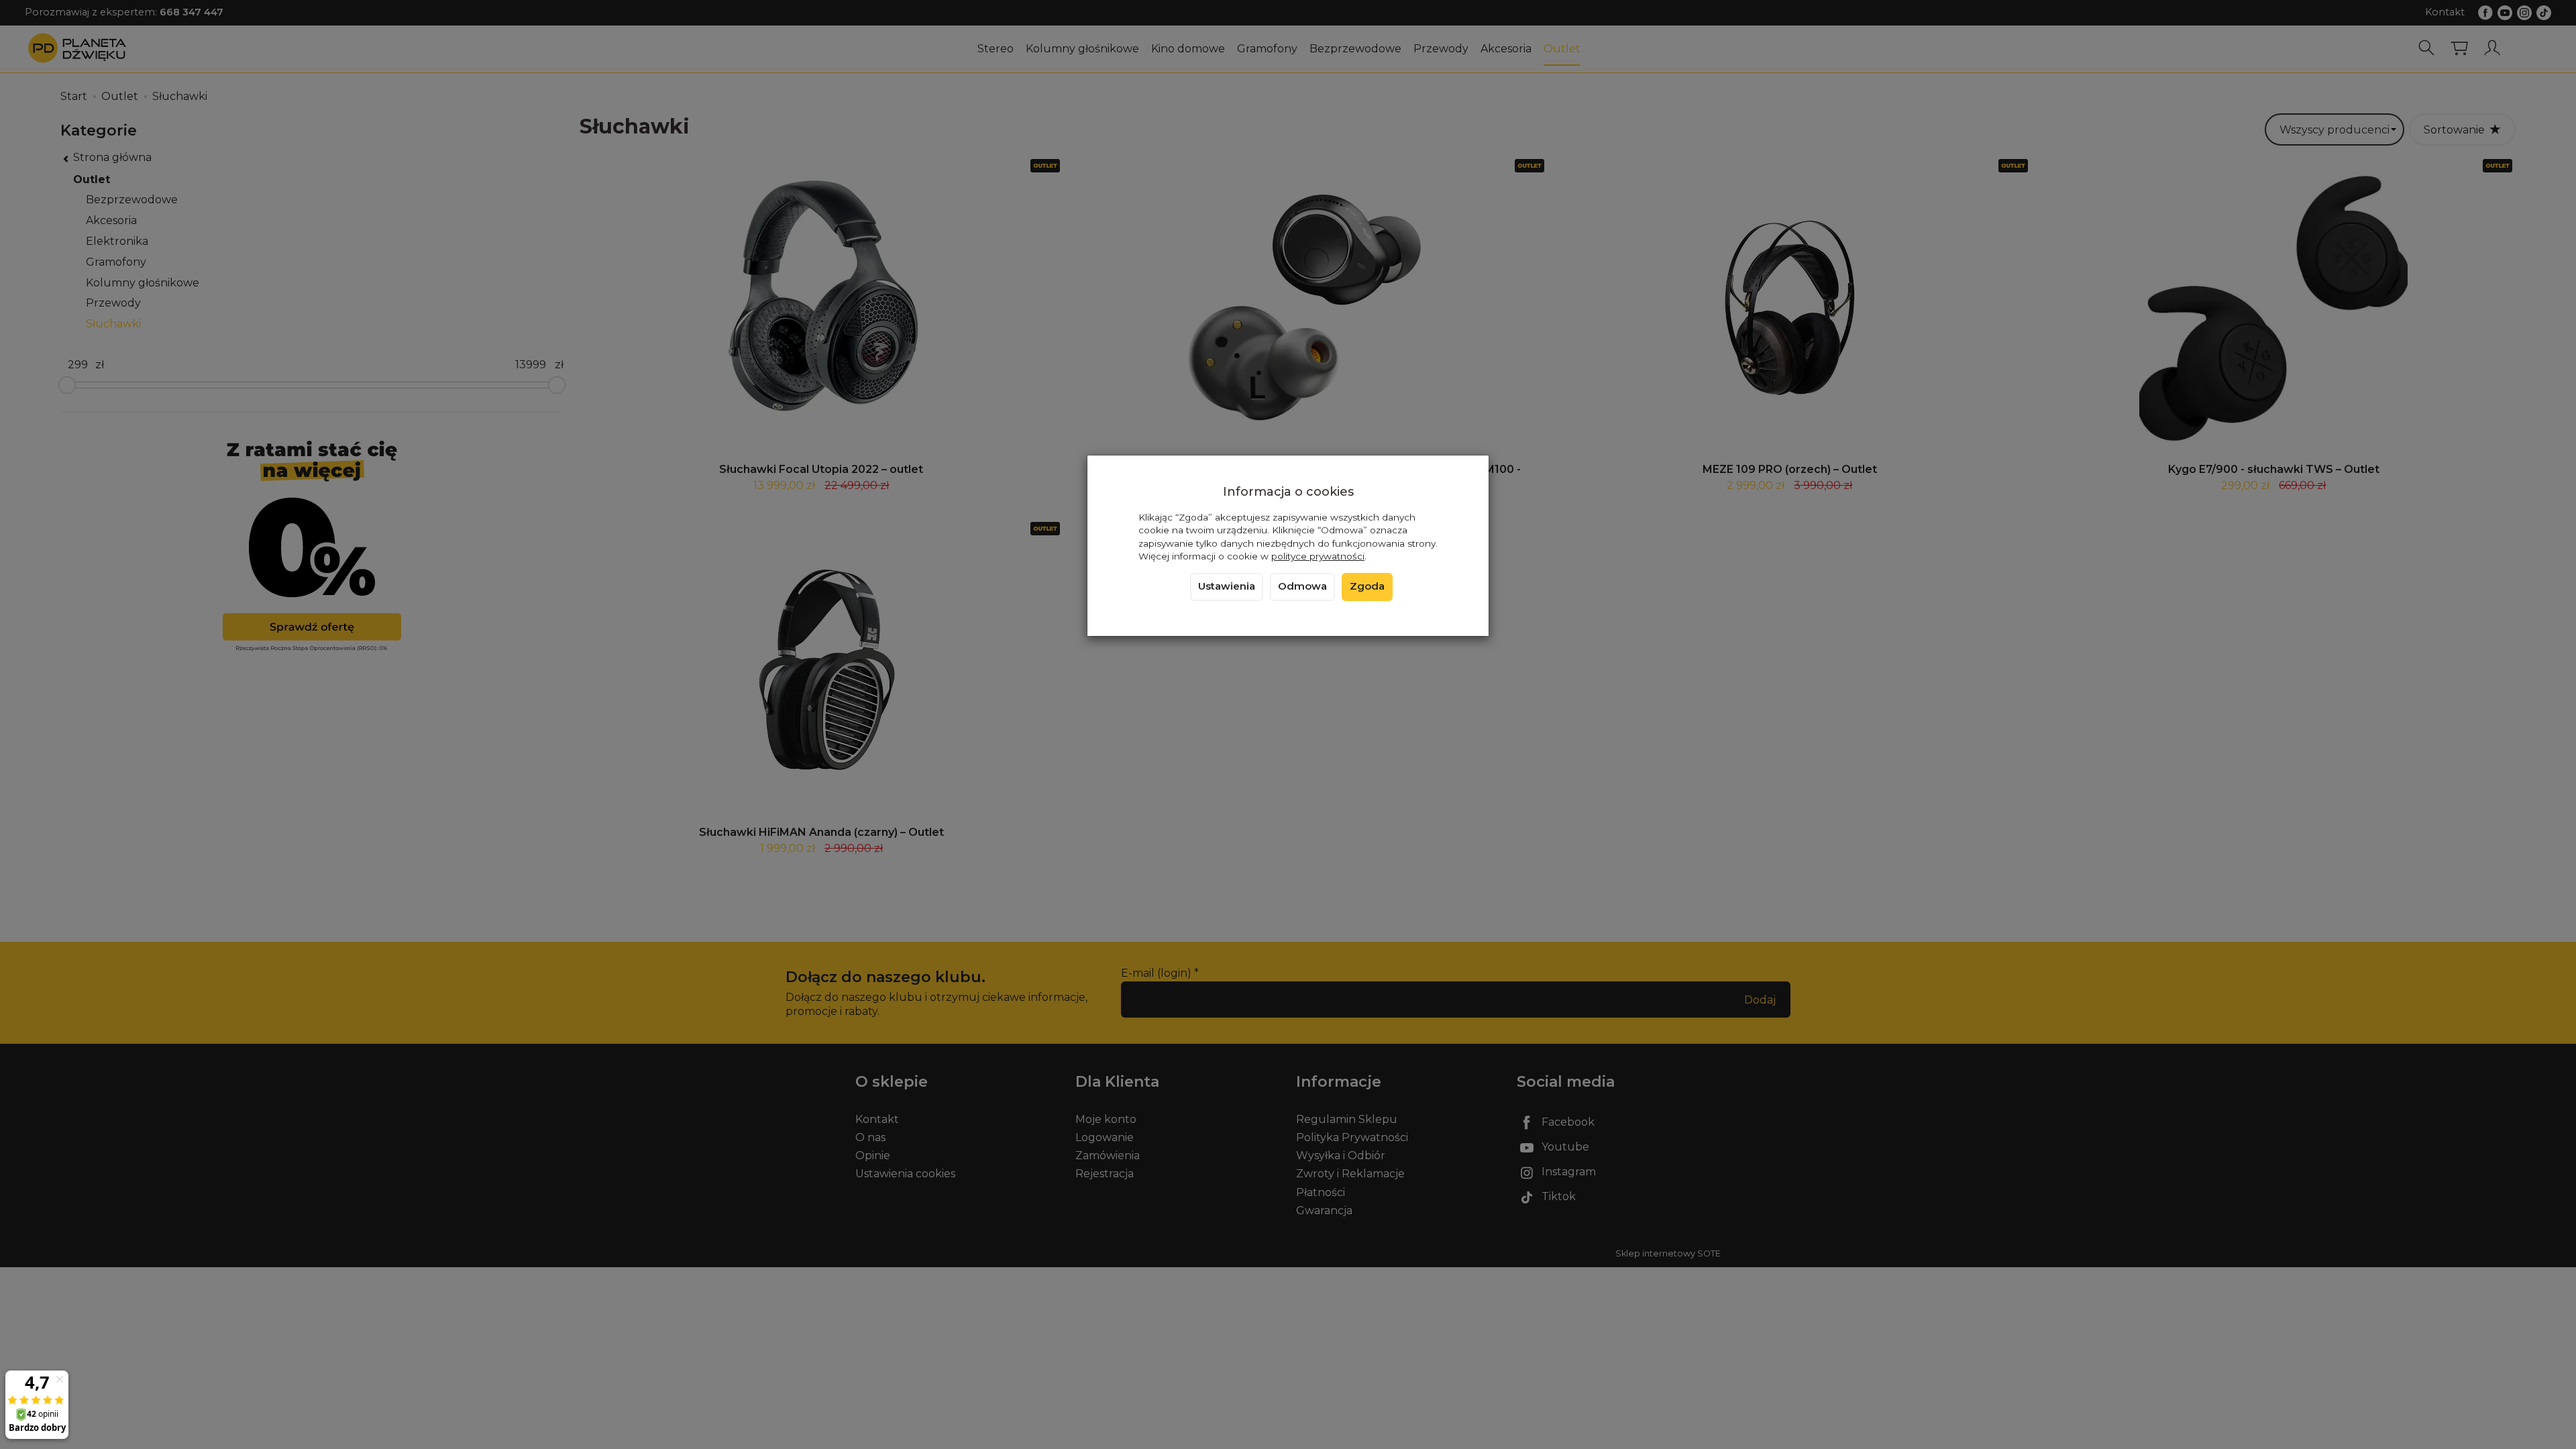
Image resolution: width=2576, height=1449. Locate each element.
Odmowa (1302, 586)
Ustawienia (1227, 586)
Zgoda (1367, 586)
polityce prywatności (1318, 556)
